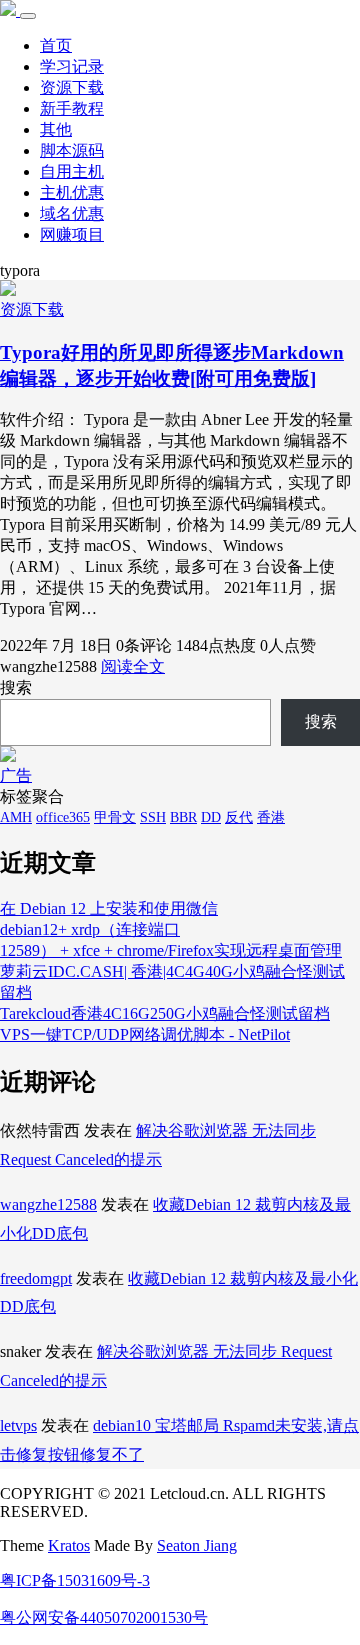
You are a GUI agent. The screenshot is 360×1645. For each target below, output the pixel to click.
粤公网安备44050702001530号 (104, 1617)
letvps (18, 1425)
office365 (63, 817)
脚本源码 (72, 150)
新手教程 (72, 108)
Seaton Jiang (197, 1545)
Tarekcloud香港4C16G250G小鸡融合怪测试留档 (165, 1013)
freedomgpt (36, 1278)
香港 (271, 817)
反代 (239, 817)
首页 (56, 45)
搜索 (16, 687)
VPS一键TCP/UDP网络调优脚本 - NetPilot (145, 1034)
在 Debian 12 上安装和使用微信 (109, 908)
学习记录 (72, 66)
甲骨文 (115, 817)
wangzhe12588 (48, 1204)
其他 (56, 129)
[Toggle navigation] (28, 16)
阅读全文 (133, 666)
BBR (183, 817)
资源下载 (72, 87)
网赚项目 (72, 234)
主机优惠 (72, 192)
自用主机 (72, 171)
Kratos (69, 1545)
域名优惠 (72, 213)
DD (211, 817)
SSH (153, 817)
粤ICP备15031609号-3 (75, 1580)
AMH (16, 817)
